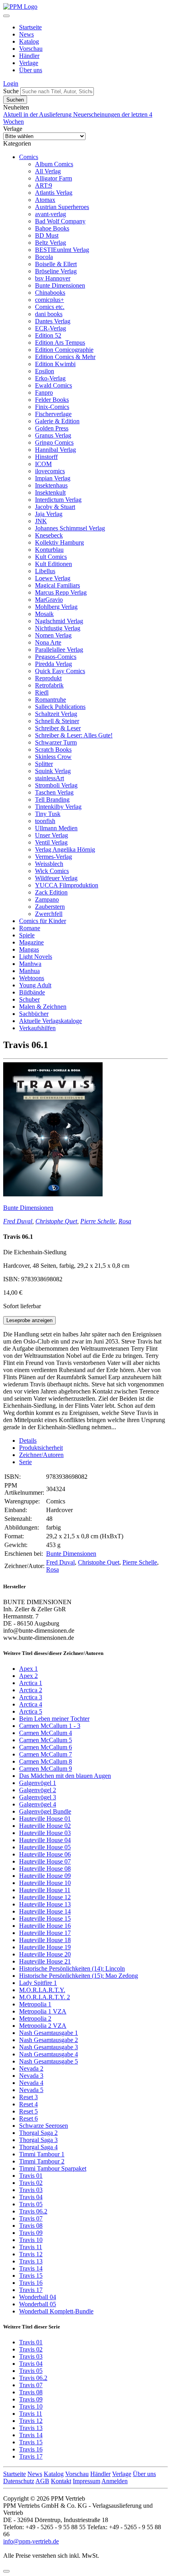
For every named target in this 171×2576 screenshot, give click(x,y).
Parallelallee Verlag (59, 650)
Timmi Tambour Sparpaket (53, 2168)
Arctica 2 (31, 1690)
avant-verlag (51, 214)
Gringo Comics (54, 442)
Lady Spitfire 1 (38, 1983)
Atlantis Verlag (54, 193)
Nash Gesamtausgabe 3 (49, 2047)
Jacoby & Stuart (55, 507)
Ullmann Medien (56, 828)
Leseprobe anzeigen (29, 1320)
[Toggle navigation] (6, 16)
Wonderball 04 (38, 2297)
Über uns (31, 70)
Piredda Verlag (53, 664)
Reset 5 (28, 2111)
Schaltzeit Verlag (56, 714)
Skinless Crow (53, 757)
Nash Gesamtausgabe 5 (49, 2061)
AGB (42, 2481)
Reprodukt (48, 678)
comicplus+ (50, 300)
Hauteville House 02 (45, 1826)
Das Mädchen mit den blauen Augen (65, 1776)
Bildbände (32, 992)
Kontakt (61, 2481)
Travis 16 (31, 2283)
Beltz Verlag (51, 243)
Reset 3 (28, 2097)
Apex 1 (28, 1669)
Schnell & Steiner (57, 721)
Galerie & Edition (57, 421)
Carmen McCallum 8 (46, 1761)
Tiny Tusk (48, 814)
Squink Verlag (53, 771)
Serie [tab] (25, 1462)
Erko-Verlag (50, 378)
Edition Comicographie (64, 350)
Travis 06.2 (33, 2211)
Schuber (29, 999)
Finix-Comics (52, 407)
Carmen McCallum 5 (46, 1740)
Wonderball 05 (38, 2304)
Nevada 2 (31, 2068)
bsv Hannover (53, 278)
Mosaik (44, 614)
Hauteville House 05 (45, 1847)
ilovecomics (50, 471)
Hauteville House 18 (45, 1940)
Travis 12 (31, 2254)
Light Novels (36, 957)
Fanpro (44, 393)
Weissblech (49, 864)
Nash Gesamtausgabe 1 (49, 2033)
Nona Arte (48, 642)
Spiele (27, 935)
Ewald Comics (53, 385)
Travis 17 (31, 2290)
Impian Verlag (53, 478)
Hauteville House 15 (45, 1919)
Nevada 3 (31, 2076)
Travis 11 (31, 2247)
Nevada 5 (31, 2090)
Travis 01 (31, 2176)
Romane (30, 928)
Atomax (45, 200)
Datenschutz (19, 2481)
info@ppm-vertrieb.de (31, 2541)
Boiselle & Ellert (56, 264)
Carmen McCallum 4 (46, 1733)
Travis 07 (31, 2218)
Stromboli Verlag (56, 785)
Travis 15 (31, 2276)
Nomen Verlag (53, 635)
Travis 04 (31, 2197)
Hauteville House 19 (45, 1947)
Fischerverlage (53, 414)
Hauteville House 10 (45, 1883)
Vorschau (31, 49)
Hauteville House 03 (45, 1833)
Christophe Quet (56, 1221)
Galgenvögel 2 (38, 1790)
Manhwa (30, 964)
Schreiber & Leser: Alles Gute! (74, 735)
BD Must (47, 235)
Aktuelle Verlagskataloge (51, 1021)
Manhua (29, 971)
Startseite (30, 27)
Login (11, 83)
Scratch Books (53, 750)
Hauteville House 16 (45, 1926)
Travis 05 (31, 2204)
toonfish (45, 821)
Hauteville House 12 (45, 1897)
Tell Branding (52, 799)
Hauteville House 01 (45, 1819)
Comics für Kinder (43, 921)
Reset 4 (28, 2104)
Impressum (86, 2481)
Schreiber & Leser (58, 728)
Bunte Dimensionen (60, 285)
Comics (29, 157)
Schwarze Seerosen (44, 2126)
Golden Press (52, 428)
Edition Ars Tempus (60, 343)
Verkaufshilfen (37, 1028)
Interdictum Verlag (58, 500)
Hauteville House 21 (45, 1961)
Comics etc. (50, 307)
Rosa (125, 1221)
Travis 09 (31, 2233)
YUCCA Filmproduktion (67, 885)
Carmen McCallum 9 (46, 1769)
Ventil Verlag (51, 842)
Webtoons (32, 978)
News (26, 34)
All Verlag (48, 171)
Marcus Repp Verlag (61, 592)
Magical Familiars (57, 585)
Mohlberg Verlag (56, 607)
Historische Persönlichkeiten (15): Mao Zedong (79, 1976)
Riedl (42, 692)
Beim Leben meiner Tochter (54, 1719)
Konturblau (49, 550)
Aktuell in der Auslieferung (38, 114)
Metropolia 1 (35, 2004)
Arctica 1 (31, 1683)
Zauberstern (50, 907)
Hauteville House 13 (45, 1904)
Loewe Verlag (53, 578)
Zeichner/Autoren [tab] (41, 1455)
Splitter (44, 764)
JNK (41, 521)
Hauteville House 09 (45, 1876)
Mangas (29, 949)
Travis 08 (31, 2226)
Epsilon (45, 371)
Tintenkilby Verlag (58, 807)
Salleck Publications (60, 707)
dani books (49, 314)
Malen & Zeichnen (43, 1007)
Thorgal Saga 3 (38, 2140)
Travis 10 (31, 2240)
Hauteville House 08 (45, 1869)
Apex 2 (28, 1676)
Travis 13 (31, 2261)
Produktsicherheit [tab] (41, 1448)
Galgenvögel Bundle (45, 1811)
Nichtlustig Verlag (58, 628)
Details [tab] (28, 1441)
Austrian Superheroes (62, 207)
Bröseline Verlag (56, 271)
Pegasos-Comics (56, 657)
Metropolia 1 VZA (43, 2011)
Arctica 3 (31, 1697)
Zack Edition (51, 892)
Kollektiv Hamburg (59, 542)
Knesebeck (49, 535)
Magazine (31, 942)
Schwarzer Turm (56, 742)
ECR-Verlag (51, 328)
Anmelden (115, 2481)
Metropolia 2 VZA (43, 2026)
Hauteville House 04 (45, 1840)
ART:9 (44, 185)
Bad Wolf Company (60, 221)
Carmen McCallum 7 (46, 1754)
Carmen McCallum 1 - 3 (50, 1726)
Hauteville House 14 (45, 1911)
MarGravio (49, 600)
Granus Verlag (53, 435)
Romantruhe (51, 700)
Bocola (44, 257)
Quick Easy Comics (60, 671)
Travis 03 (31, 2190)
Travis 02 (31, 2183)
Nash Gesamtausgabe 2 (49, 2040)
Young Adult (35, 985)
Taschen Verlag (54, 792)
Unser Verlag (51, 835)
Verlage (29, 63)
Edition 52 (48, 335)
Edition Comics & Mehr (65, 357)
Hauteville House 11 (45, 1890)
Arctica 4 (31, 1704)
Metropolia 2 (35, 2018)
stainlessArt (50, 778)
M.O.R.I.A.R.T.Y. (42, 1990)
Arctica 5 (31, 1711)
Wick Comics (52, 871)
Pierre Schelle (98, 1221)
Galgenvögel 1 (38, 1783)
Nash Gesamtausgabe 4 (49, 2054)
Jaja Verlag (49, 514)
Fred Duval (18, 1221)
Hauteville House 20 (45, 1954)
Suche (11, 91)
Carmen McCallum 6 (46, 1747)
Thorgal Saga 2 (38, 2133)
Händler (29, 56)
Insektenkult (50, 492)
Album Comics (54, 164)
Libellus (45, 571)
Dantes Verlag (53, 321)
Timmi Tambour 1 (42, 2154)
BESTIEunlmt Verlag (62, 250)
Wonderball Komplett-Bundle (56, 2311)
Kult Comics (51, 557)
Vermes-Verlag (53, 857)
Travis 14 (31, 2268)
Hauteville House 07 (45, 1861)
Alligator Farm (53, 178)
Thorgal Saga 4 (38, 2147)
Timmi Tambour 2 (42, 2161)
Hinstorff (46, 457)
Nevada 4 (31, 2083)
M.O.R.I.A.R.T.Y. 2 (45, 1997)
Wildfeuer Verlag (56, 878)
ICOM (43, 464)
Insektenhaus (51, 485)
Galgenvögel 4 (38, 1804)
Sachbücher (34, 1014)
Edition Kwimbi (55, 364)
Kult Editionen (53, 564)
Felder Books (52, 400)
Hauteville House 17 (45, 1933)
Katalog (29, 41)
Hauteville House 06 (45, 1854)
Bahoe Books (52, 228)
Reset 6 (28, 2118)
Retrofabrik (49, 685)
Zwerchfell (49, 914)
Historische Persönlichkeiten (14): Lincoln (72, 1968)
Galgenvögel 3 (38, 1797)
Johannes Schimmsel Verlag (70, 528)
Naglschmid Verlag (59, 621)
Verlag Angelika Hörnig (65, 849)
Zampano (47, 899)
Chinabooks (50, 293)
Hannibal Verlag (55, 450)
